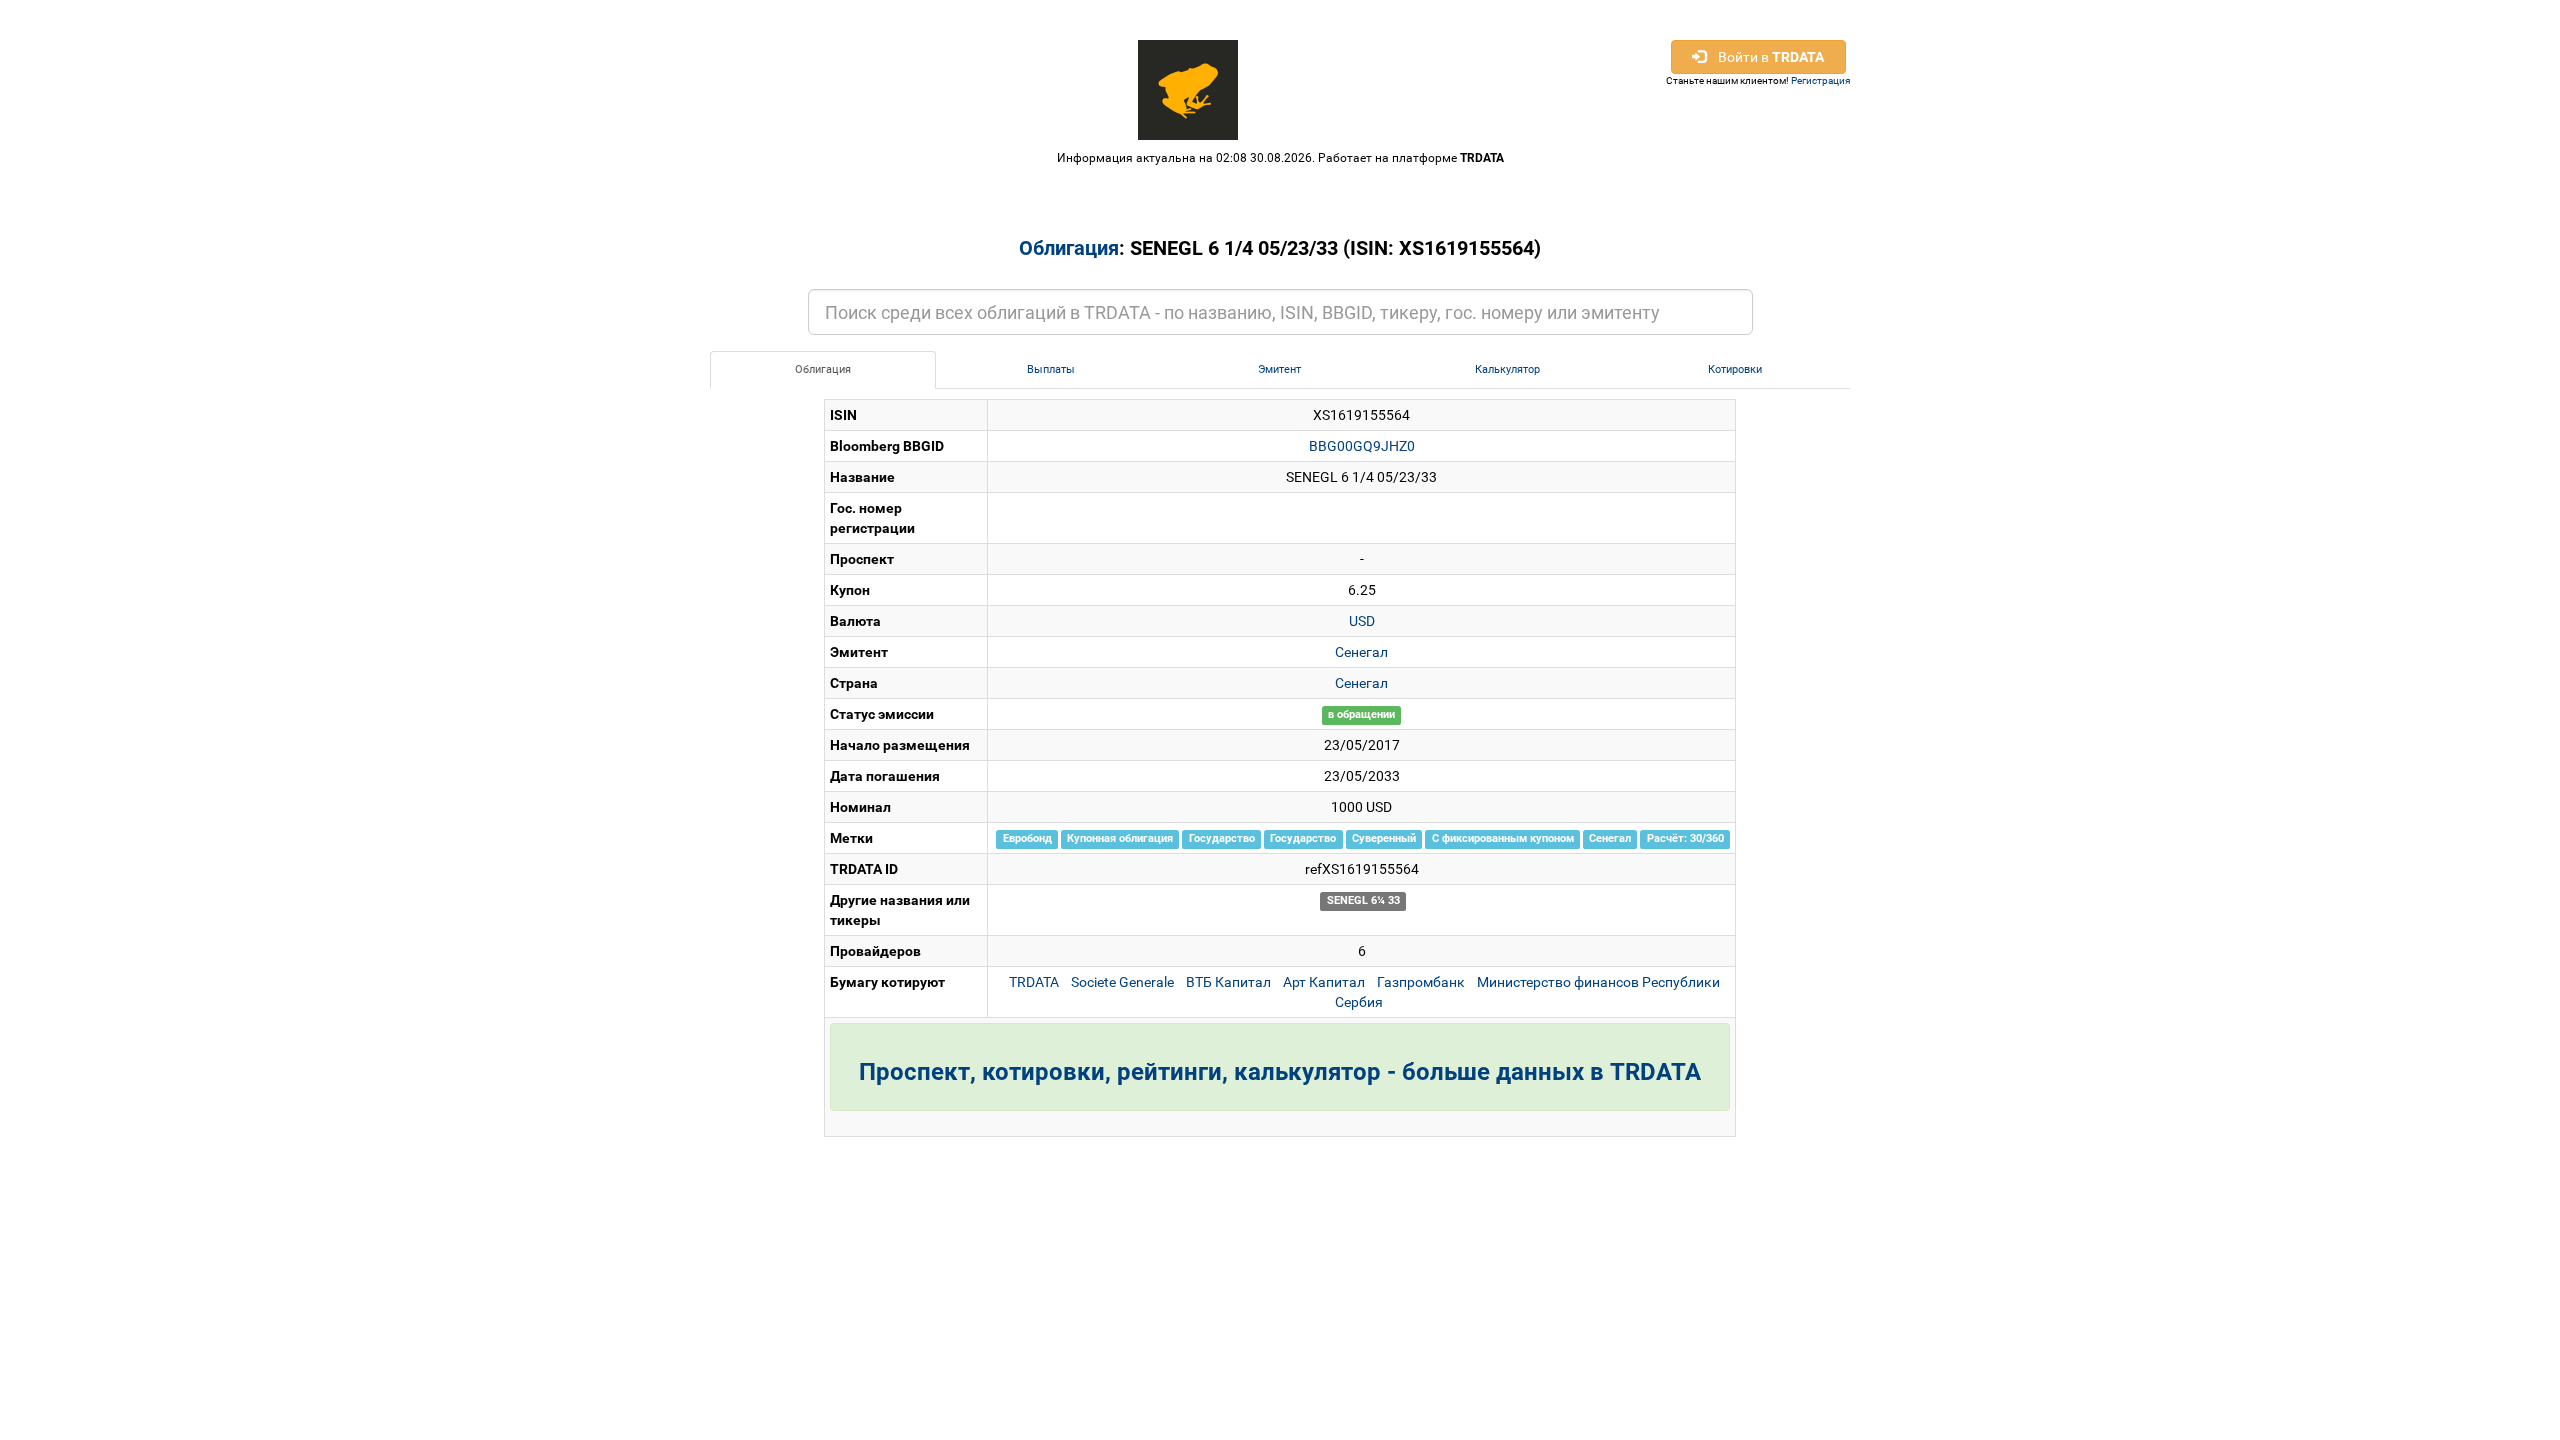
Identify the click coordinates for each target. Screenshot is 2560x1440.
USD (1362, 621)
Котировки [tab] (1735, 369)
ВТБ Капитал (1228, 982)
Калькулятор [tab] (1507, 369)
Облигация (1069, 248)
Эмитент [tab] (1279, 369)
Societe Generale (1122, 982)
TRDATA (1482, 158)
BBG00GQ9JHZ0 (1362, 446)
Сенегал (1361, 652)
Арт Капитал (1324, 982)
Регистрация (1820, 80)
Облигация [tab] (823, 369)
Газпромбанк (1421, 982)
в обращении (1361, 715)
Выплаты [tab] (1051, 369)
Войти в (1765, 57)
